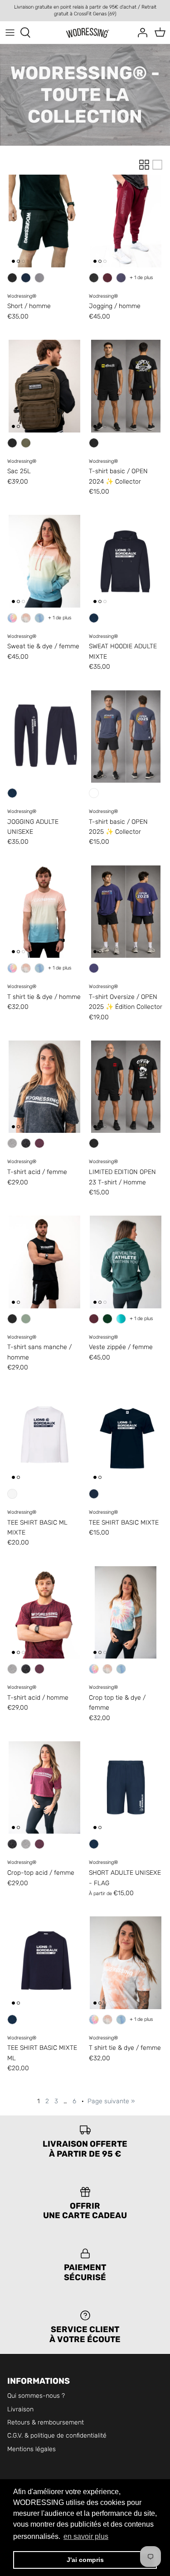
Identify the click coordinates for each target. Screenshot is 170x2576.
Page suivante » (111, 2101)
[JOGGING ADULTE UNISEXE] (44, 737)
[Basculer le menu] (10, 33)
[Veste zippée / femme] (126, 1262)
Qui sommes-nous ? (36, 2396)
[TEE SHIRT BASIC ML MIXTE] (44, 1437)
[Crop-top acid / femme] (44, 1787)
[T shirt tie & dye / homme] (44, 912)
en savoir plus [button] (86, 2536)
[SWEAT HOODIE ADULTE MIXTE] (126, 561)
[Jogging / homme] (126, 221)
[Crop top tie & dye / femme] (126, 1612)
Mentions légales (32, 2449)
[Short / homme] (44, 221)
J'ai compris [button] (85, 2560)
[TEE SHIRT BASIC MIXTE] (126, 1437)
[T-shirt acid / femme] (44, 1087)
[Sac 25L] (44, 386)
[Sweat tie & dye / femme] (44, 561)
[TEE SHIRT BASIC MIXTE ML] (44, 1963)
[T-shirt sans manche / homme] (44, 1262)
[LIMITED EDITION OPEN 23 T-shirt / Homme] (126, 1087)
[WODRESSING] (85, 33)
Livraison (20, 2409)
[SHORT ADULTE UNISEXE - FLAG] (126, 1787)
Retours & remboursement (46, 2422)
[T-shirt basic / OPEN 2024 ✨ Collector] (126, 386)
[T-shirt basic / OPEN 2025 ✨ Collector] (126, 737)
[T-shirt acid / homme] (44, 1612)
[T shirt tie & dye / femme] (126, 1963)
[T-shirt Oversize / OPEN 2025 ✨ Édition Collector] (126, 912)
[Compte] (140, 33)
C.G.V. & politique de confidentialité (57, 2436)
